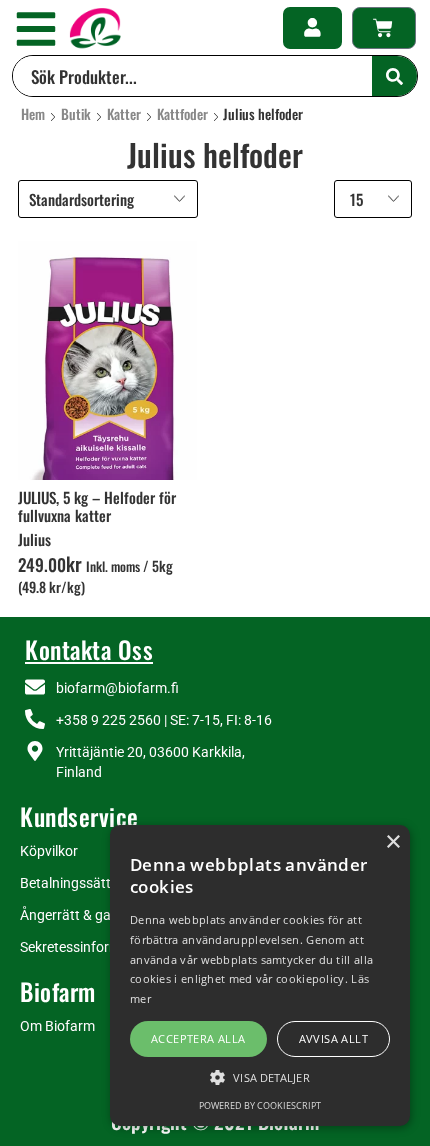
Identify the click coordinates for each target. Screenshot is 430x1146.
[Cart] (384, 28)
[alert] (260, 975)
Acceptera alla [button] (198, 1038)
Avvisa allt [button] (333, 1038)
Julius (34, 539)
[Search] (394, 76)
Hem (33, 114)
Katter (124, 114)
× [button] (392, 842)
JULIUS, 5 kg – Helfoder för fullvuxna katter (97, 506)
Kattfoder (182, 114)
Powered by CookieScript (260, 1105)
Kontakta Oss (89, 649)
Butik (76, 114)
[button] (36, 29)
